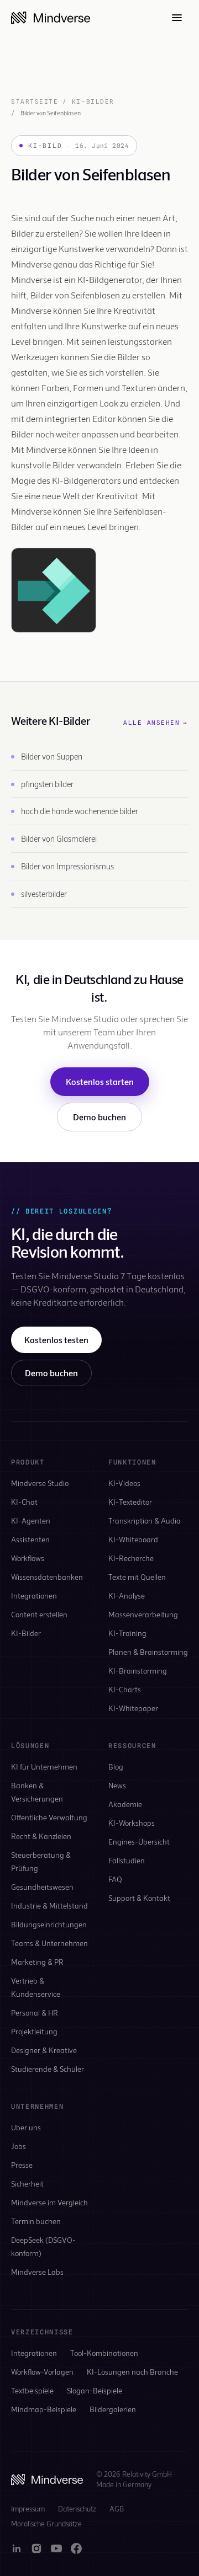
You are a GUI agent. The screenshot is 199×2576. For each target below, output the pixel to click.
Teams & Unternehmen (49, 1943)
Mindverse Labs (37, 2272)
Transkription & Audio (144, 1521)
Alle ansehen (156, 723)
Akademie (125, 1804)
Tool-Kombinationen (104, 2353)
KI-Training (127, 1633)
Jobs (19, 2146)
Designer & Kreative (44, 2050)
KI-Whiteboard (133, 1539)
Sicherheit (27, 2184)
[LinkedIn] (17, 2548)
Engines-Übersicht (139, 1842)
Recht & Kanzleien (41, 1836)
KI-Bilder (93, 101)
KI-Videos (124, 1483)
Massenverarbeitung (143, 1614)
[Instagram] (36, 2548)
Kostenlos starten (100, 1081)
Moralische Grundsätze (46, 2524)
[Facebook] (76, 2548)
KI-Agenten (31, 1521)
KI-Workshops (132, 1823)
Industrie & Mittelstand (49, 1906)
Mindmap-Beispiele (44, 2409)
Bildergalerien (113, 2409)
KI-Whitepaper (133, 1708)
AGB (117, 2509)
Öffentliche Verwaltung (49, 1817)
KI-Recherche (131, 1558)
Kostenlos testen (56, 1340)
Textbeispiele (32, 2390)
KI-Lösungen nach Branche (132, 2372)
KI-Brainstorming (138, 1671)
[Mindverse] (51, 18)
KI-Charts (125, 1689)
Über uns (26, 2127)
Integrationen (34, 1596)
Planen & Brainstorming (148, 1652)
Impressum (28, 2509)
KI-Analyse (127, 1596)
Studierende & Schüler (48, 2069)
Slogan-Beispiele (95, 2390)
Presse (22, 2165)
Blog (116, 1767)
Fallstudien (127, 1860)
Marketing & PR (37, 1962)
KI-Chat (24, 1502)
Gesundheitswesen (42, 1887)
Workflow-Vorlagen (42, 2372)
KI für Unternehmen (44, 1767)
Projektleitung (34, 2031)
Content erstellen (39, 1614)
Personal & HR (35, 2013)
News (117, 1785)
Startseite (35, 101)
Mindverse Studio (40, 1483)
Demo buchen (99, 1117)
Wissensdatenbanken (47, 1577)
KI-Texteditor (130, 1502)
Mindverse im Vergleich (49, 2202)
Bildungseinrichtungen (49, 1924)
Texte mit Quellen (137, 1577)
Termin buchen (36, 2221)
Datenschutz (77, 2509)
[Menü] (177, 18)
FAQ (115, 1879)
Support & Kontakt (139, 1898)
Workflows (28, 1558)
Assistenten (30, 1539)
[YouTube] (56, 2548)
